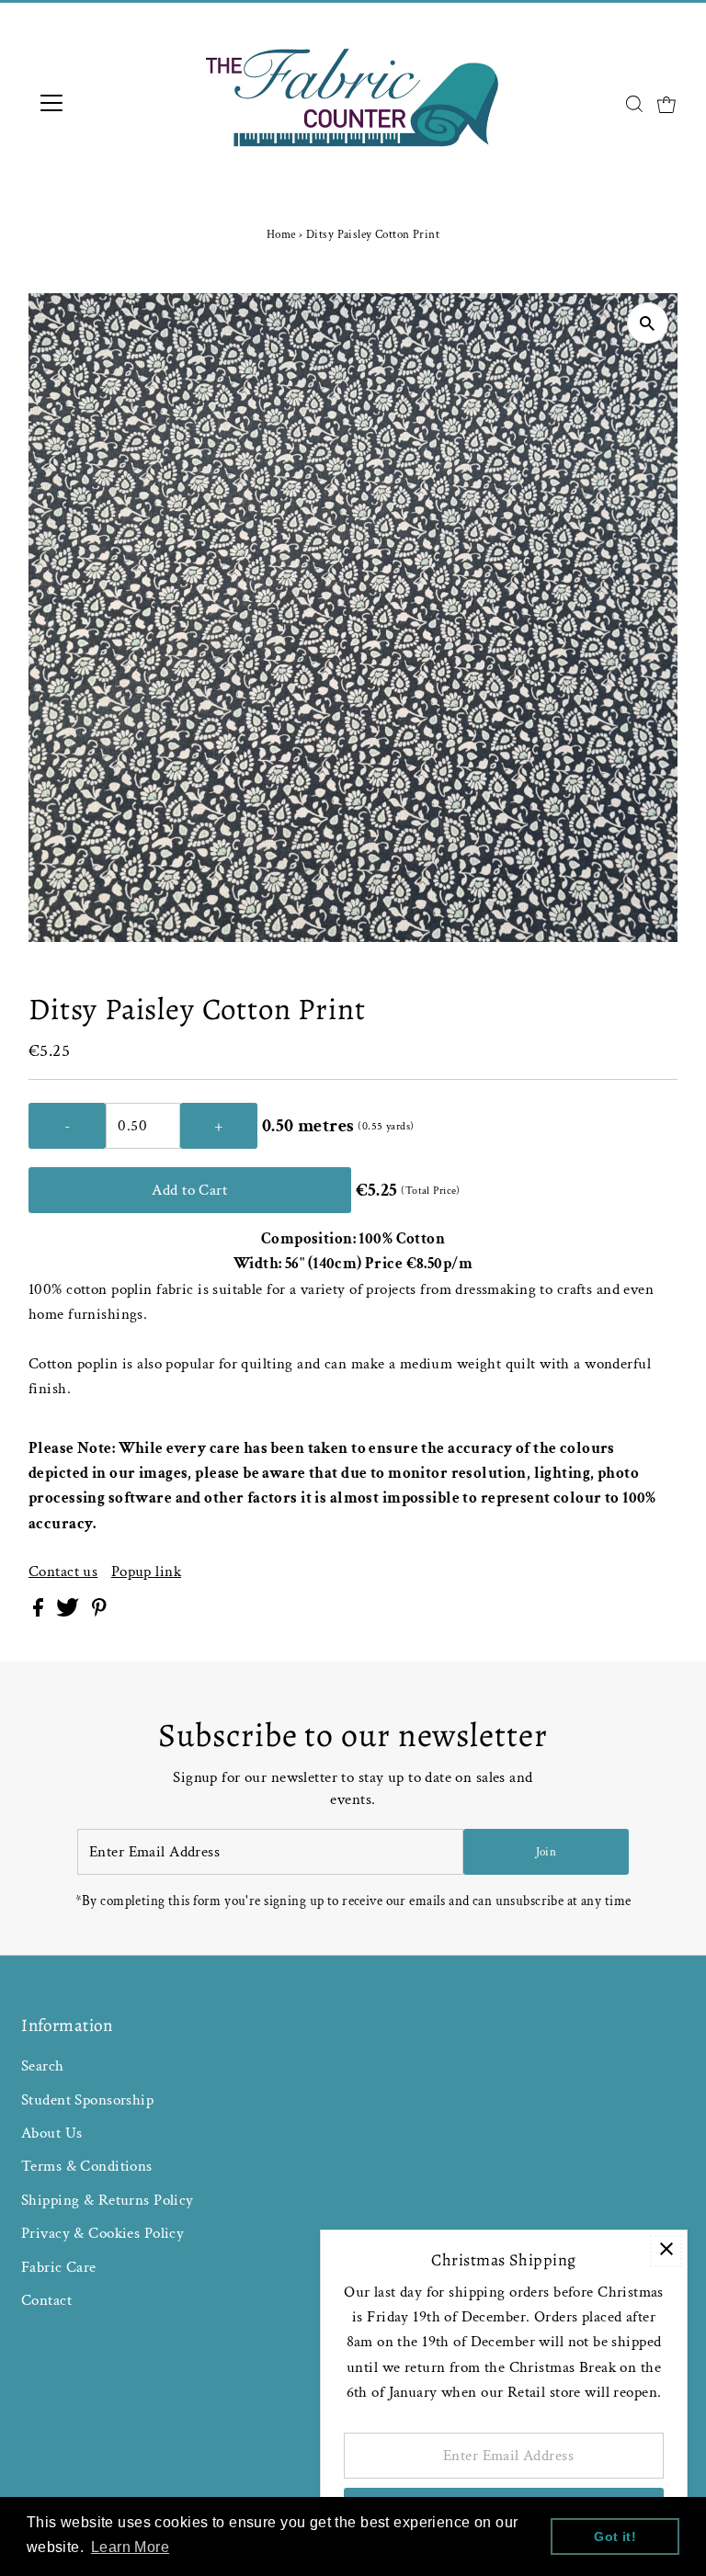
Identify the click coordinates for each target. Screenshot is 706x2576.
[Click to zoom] (648, 323)
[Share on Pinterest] (99, 1612)
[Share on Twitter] (69, 1612)
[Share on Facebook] (40, 1612)
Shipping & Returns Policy (108, 2200)
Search (43, 2066)
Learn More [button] (130, 2547)
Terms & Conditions (87, 2166)
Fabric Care (59, 2267)
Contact (46, 2300)
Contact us (63, 1572)
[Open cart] (666, 103)
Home (281, 235)
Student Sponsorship (87, 2100)
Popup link (146, 1572)
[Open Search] (634, 104)
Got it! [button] (615, 2536)
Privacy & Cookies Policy (102, 2233)
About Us (51, 2133)
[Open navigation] (105, 103)
